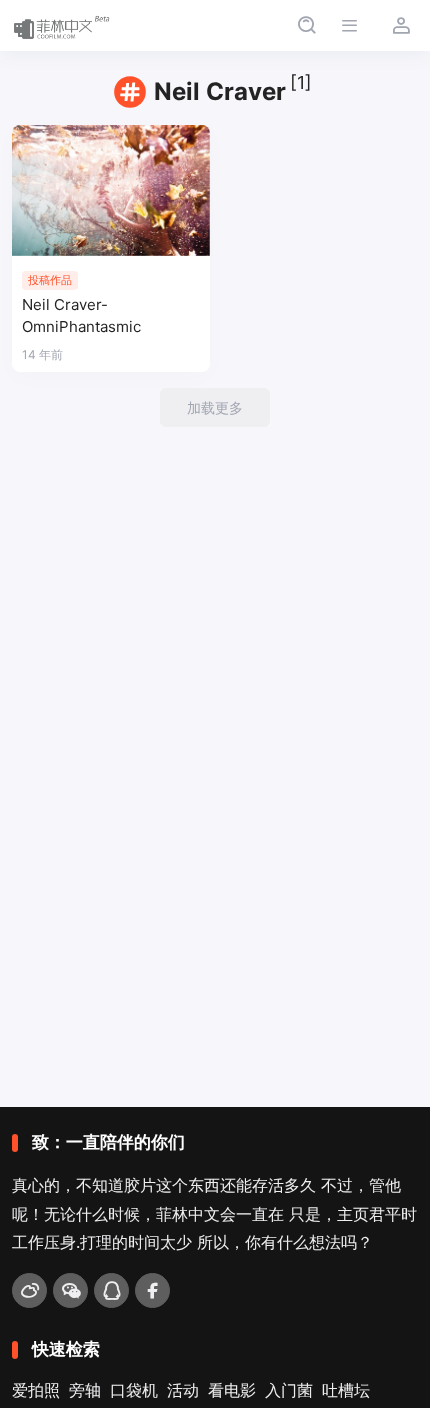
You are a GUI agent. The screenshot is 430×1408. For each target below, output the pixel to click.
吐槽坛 (346, 1390)
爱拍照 (36, 1390)
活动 (183, 1390)
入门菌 (289, 1390)
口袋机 (134, 1390)
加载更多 (215, 407)
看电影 (232, 1390)
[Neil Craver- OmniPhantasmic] (111, 191)
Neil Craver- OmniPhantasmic (81, 315)
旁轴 (85, 1390)
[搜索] (306, 25)
